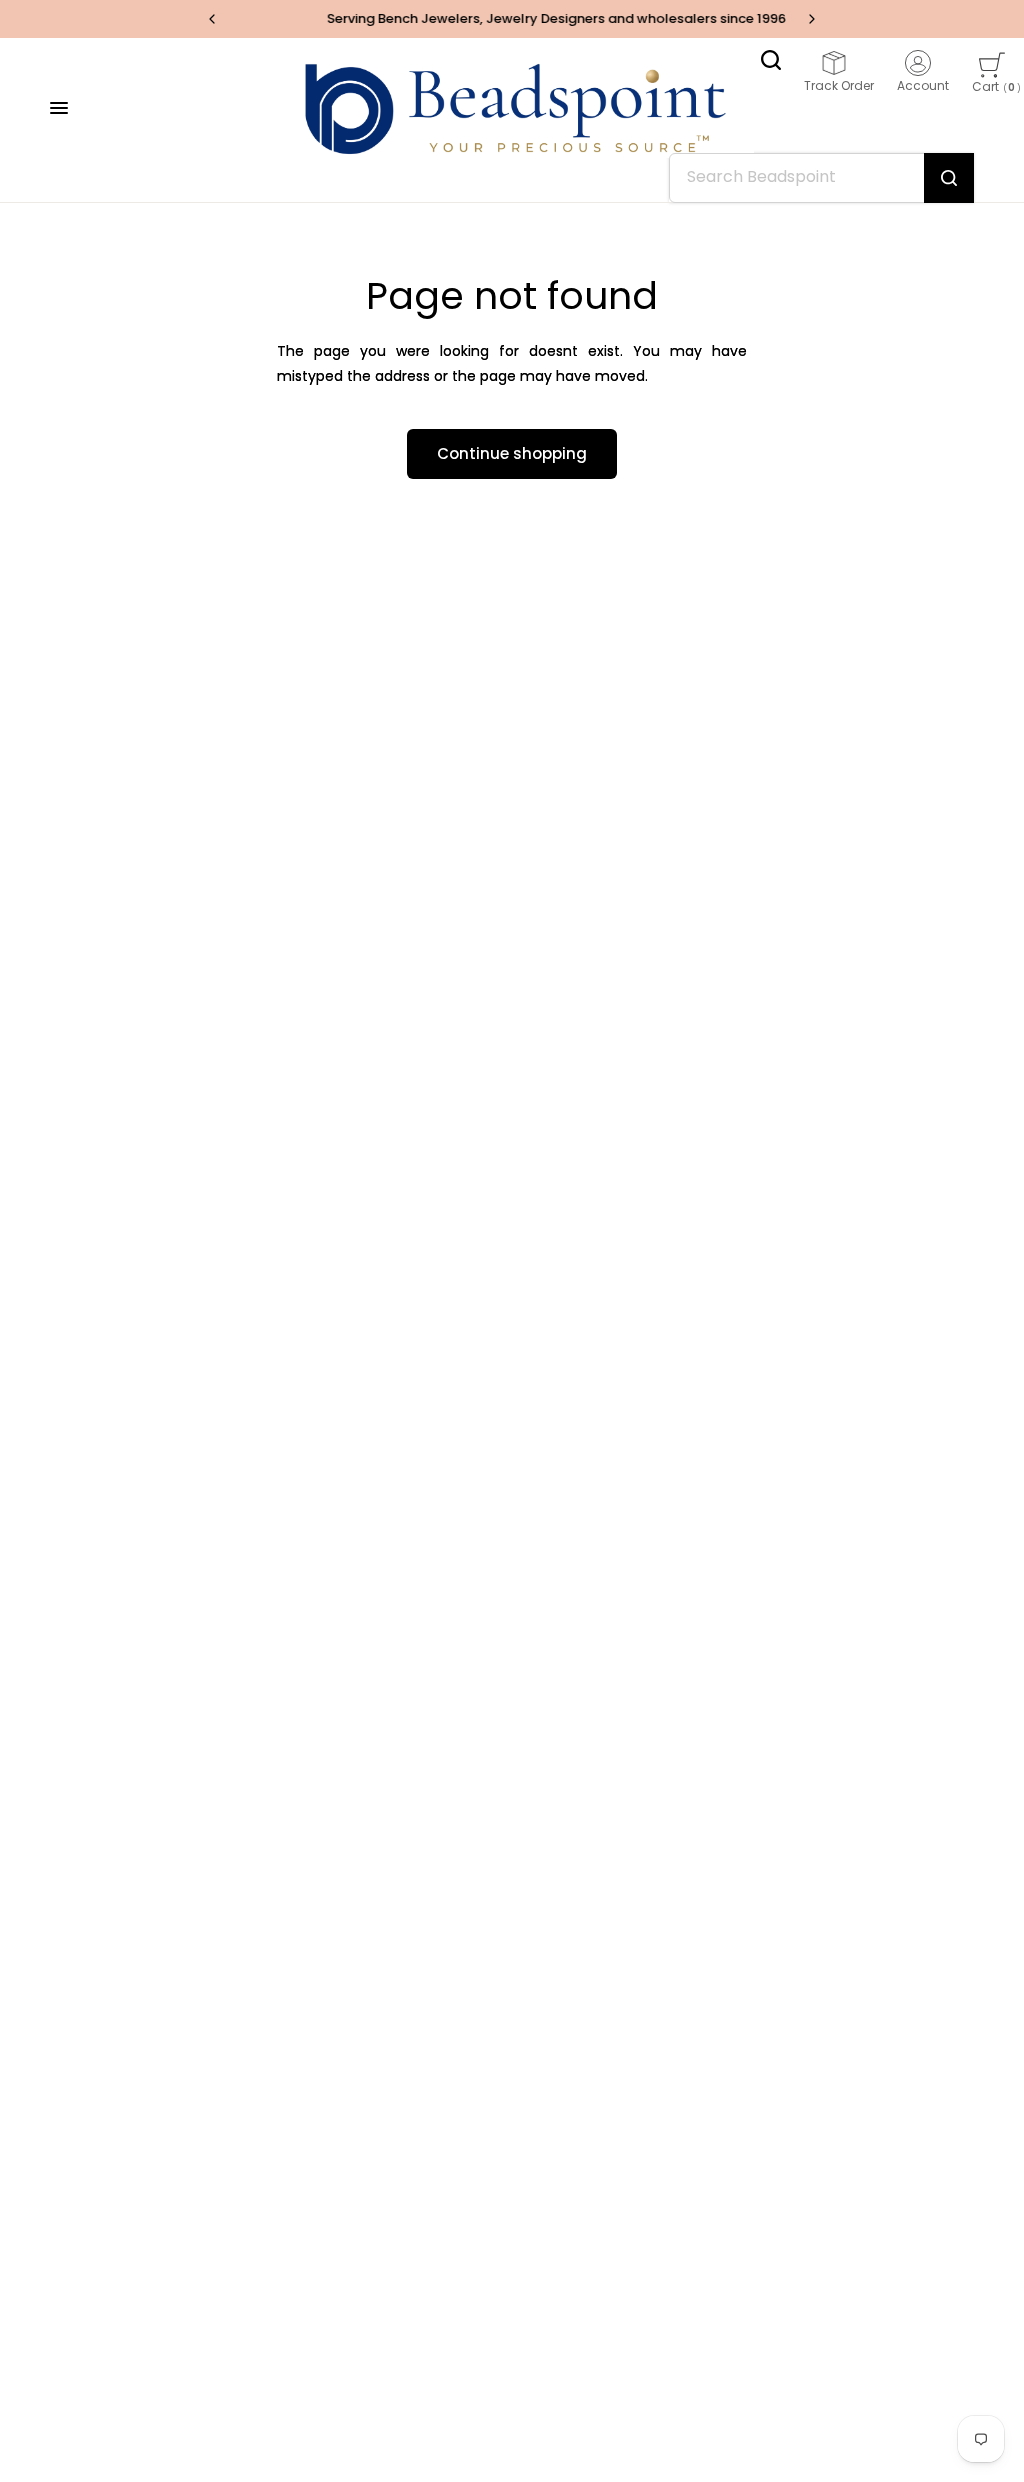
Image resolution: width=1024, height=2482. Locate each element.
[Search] (771, 60)
